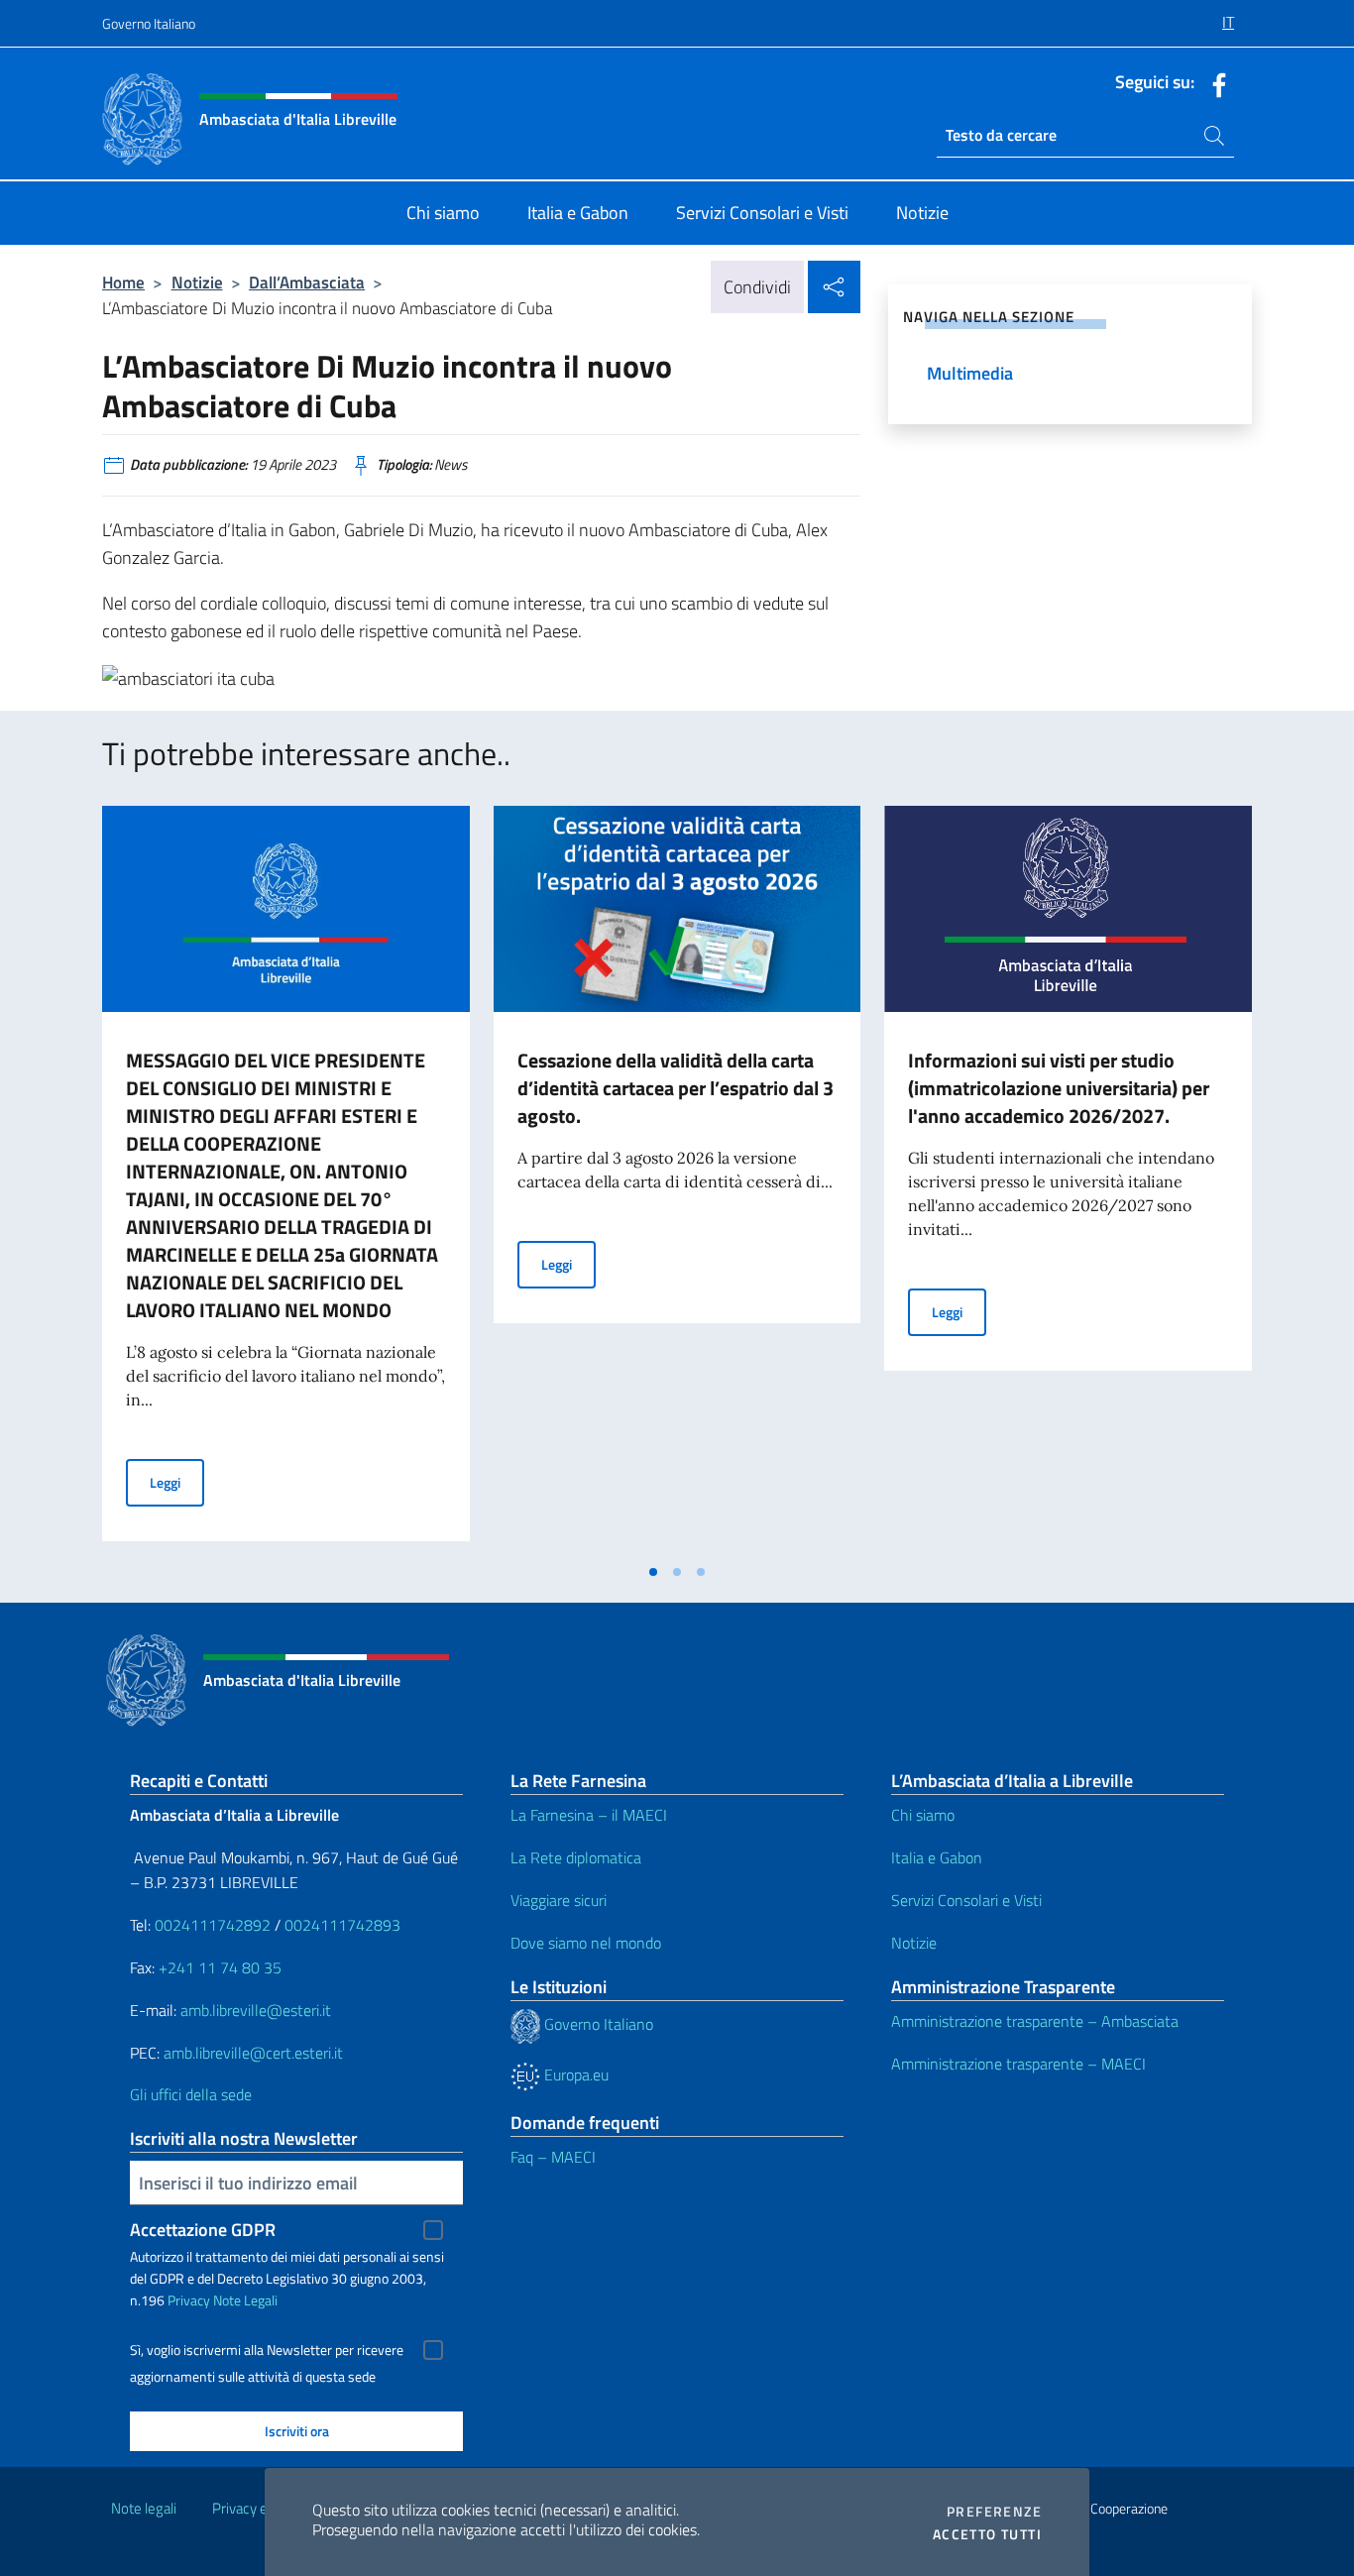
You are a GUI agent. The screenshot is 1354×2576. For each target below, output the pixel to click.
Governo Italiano (149, 23)
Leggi (177, 1482)
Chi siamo (923, 1815)
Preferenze (994, 2512)
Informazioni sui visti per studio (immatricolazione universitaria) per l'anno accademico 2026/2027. (1059, 1088)
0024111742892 (213, 1925)
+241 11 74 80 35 (220, 1967)
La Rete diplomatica (576, 1857)
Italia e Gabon (937, 1857)
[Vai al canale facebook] (1214, 83)
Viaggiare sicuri (559, 1900)
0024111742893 (342, 1925)
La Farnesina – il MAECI (589, 1815)
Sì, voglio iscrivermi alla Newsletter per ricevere (267, 2350)
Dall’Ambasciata (307, 282)
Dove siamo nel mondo (586, 1943)
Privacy (189, 2300)
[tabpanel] (286, 1179)
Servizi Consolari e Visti (966, 1900)
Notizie (197, 282)
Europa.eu (574, 2074)
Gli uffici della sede (191, 2094)
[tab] (653, 1572)
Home (123, 282)
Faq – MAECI (553, 2157)
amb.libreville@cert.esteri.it (253, 2053)
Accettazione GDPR (203, 2230)
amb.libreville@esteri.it (256, 2010)
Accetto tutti (987, 2534)
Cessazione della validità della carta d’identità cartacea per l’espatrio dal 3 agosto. (676, 1088)
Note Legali (245, 2300)
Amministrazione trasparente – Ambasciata (1035, 2021)
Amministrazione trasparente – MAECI (1018, 2064)
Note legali (144, 2508)
